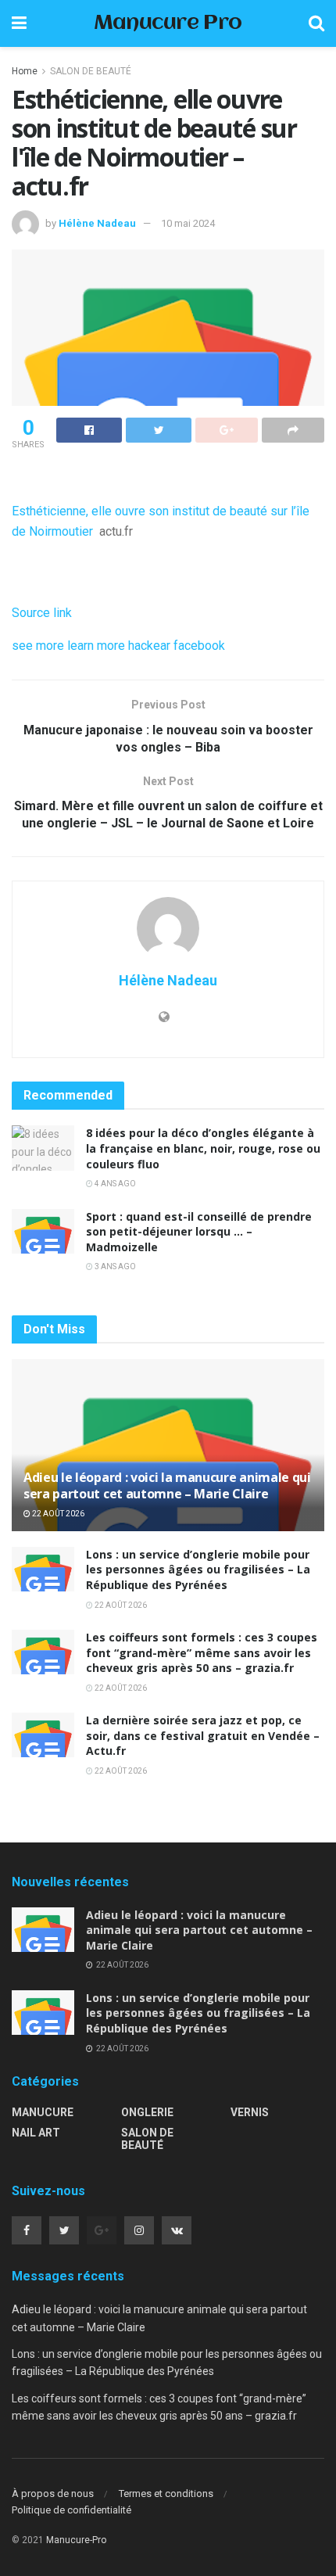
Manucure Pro (168, 24)
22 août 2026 (57, 1514)
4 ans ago (114, 1184)
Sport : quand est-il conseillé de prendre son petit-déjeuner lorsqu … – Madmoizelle (199, 1232)
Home (25, 71)
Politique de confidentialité (71, 2510)
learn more (96, 646)
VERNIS (250, 2112)
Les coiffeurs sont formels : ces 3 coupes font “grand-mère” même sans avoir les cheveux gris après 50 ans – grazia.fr (202, 1652)
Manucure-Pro (76, 2540)
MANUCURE (43, 2112)
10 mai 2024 (188, 223)
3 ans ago (114, 1266)
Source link (42, 613)
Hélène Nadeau (97, 223)
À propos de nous (53, 2493)
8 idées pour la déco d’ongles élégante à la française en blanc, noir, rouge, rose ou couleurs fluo (203, 1148)
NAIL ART (36, 2133)
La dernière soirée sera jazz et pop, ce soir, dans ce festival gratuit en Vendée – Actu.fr (203, 1735)
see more (38, 646)
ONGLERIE (147, 2112)
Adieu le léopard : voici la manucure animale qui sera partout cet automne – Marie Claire (167, 1485)
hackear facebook (177, 646)
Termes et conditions (166, 2493)
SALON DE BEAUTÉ (91, 71)
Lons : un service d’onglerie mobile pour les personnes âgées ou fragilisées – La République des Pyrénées (198, 1570)
